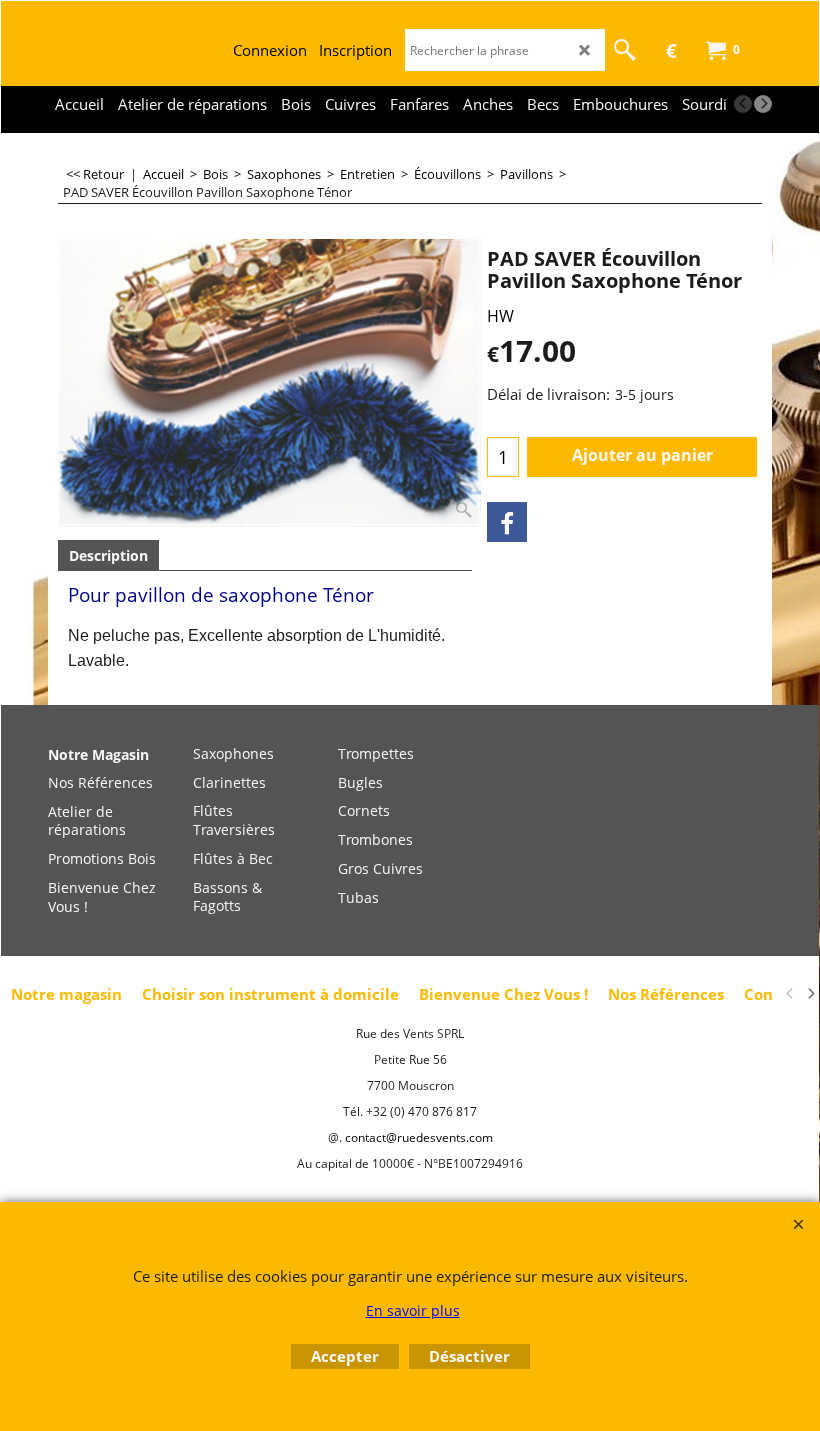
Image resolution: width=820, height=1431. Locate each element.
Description (108, 555)
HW (500, 316)
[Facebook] (507, 522)
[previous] (743, 104)
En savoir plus (413, 1310)
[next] (763, 104)
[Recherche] (625, 50)
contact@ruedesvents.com (419, 1137)
